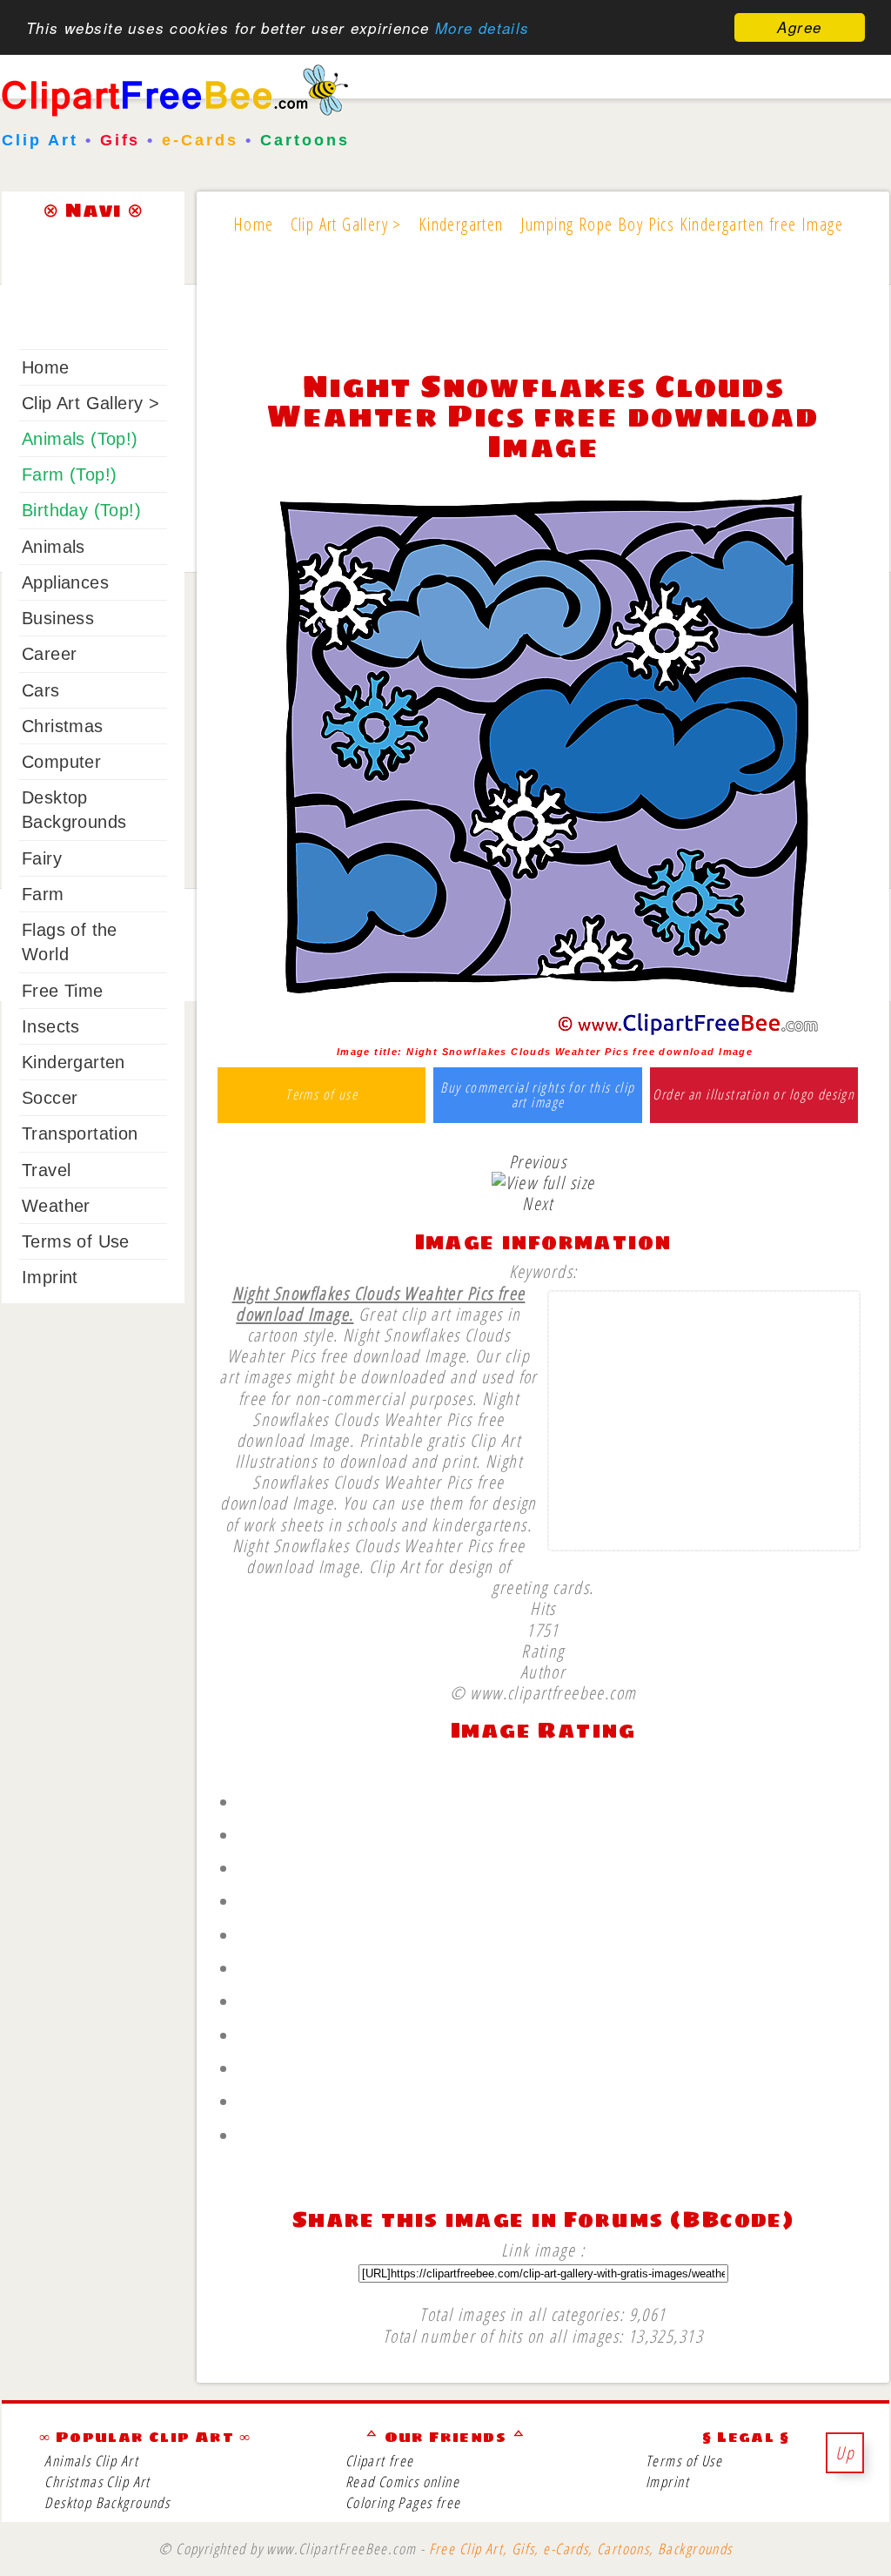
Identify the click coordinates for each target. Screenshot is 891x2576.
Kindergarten (74, 1062)
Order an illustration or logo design (754, 1095)
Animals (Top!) (80, 439)
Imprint (50, 1277)
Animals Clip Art (91, 2461)
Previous (538, 1161)
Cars (41, 690)
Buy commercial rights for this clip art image (537, 1096)
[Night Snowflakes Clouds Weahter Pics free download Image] (543, 1032)
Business (58, 618)
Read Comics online (402, 2482)
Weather (56, 1206)
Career (49, 654)
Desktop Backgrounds (107, 2502)
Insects (51, 1026)
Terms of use (322, 1095)
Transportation (80, 1133)
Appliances (65, 582)
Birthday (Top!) (81, 510)
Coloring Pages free (403, 2502)
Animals (54, 547)
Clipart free (380, 2461)
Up (845, 2452)
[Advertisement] (543, 315)
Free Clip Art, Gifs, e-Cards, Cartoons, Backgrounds (581, 2549)
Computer (61, 762)
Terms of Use (76, 1241)
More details (482, 28)
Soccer (50, 1098)
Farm (43, 894)
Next (538, 1203)
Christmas (63, 726)
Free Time (63, 991)
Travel (46, 1170)
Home (46, 367)
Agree (799, 27)
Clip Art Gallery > (90, 403)
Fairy (42, 858)
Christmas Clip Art (97, 2482)
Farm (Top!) (69, 474)
